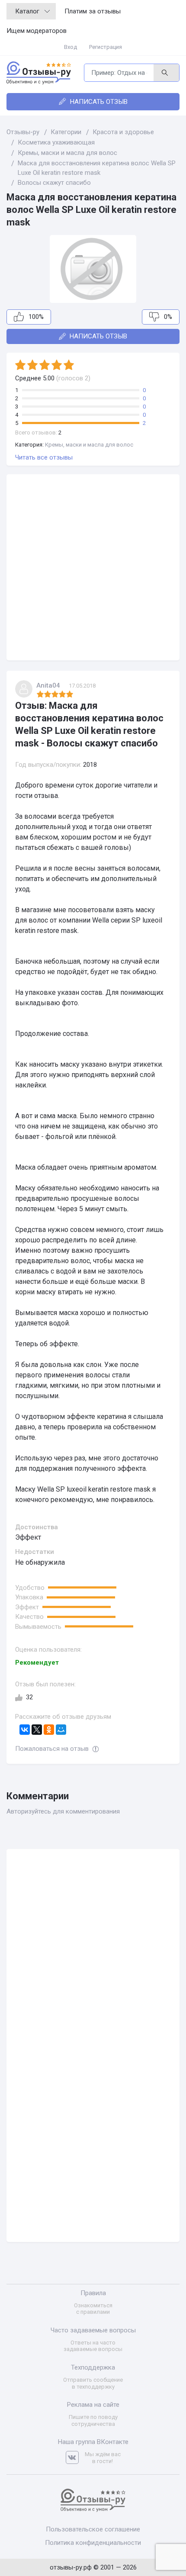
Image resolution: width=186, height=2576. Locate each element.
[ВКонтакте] (25, 1730)
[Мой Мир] (61, 1730)
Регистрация (106, 47)
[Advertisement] (93, 567)
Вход (71, 47)
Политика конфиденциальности (93, 2543)
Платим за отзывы (93, 11)
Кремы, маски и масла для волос (89, 445)
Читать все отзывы (44, 457)
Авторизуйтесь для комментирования (63, 1811)
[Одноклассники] (49, 1730)
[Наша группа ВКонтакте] (75, 2458)
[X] (37, 1730)
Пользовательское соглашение (93, 2529)
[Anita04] (24, 689)
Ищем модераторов (37, 31)
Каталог (27, 11)
